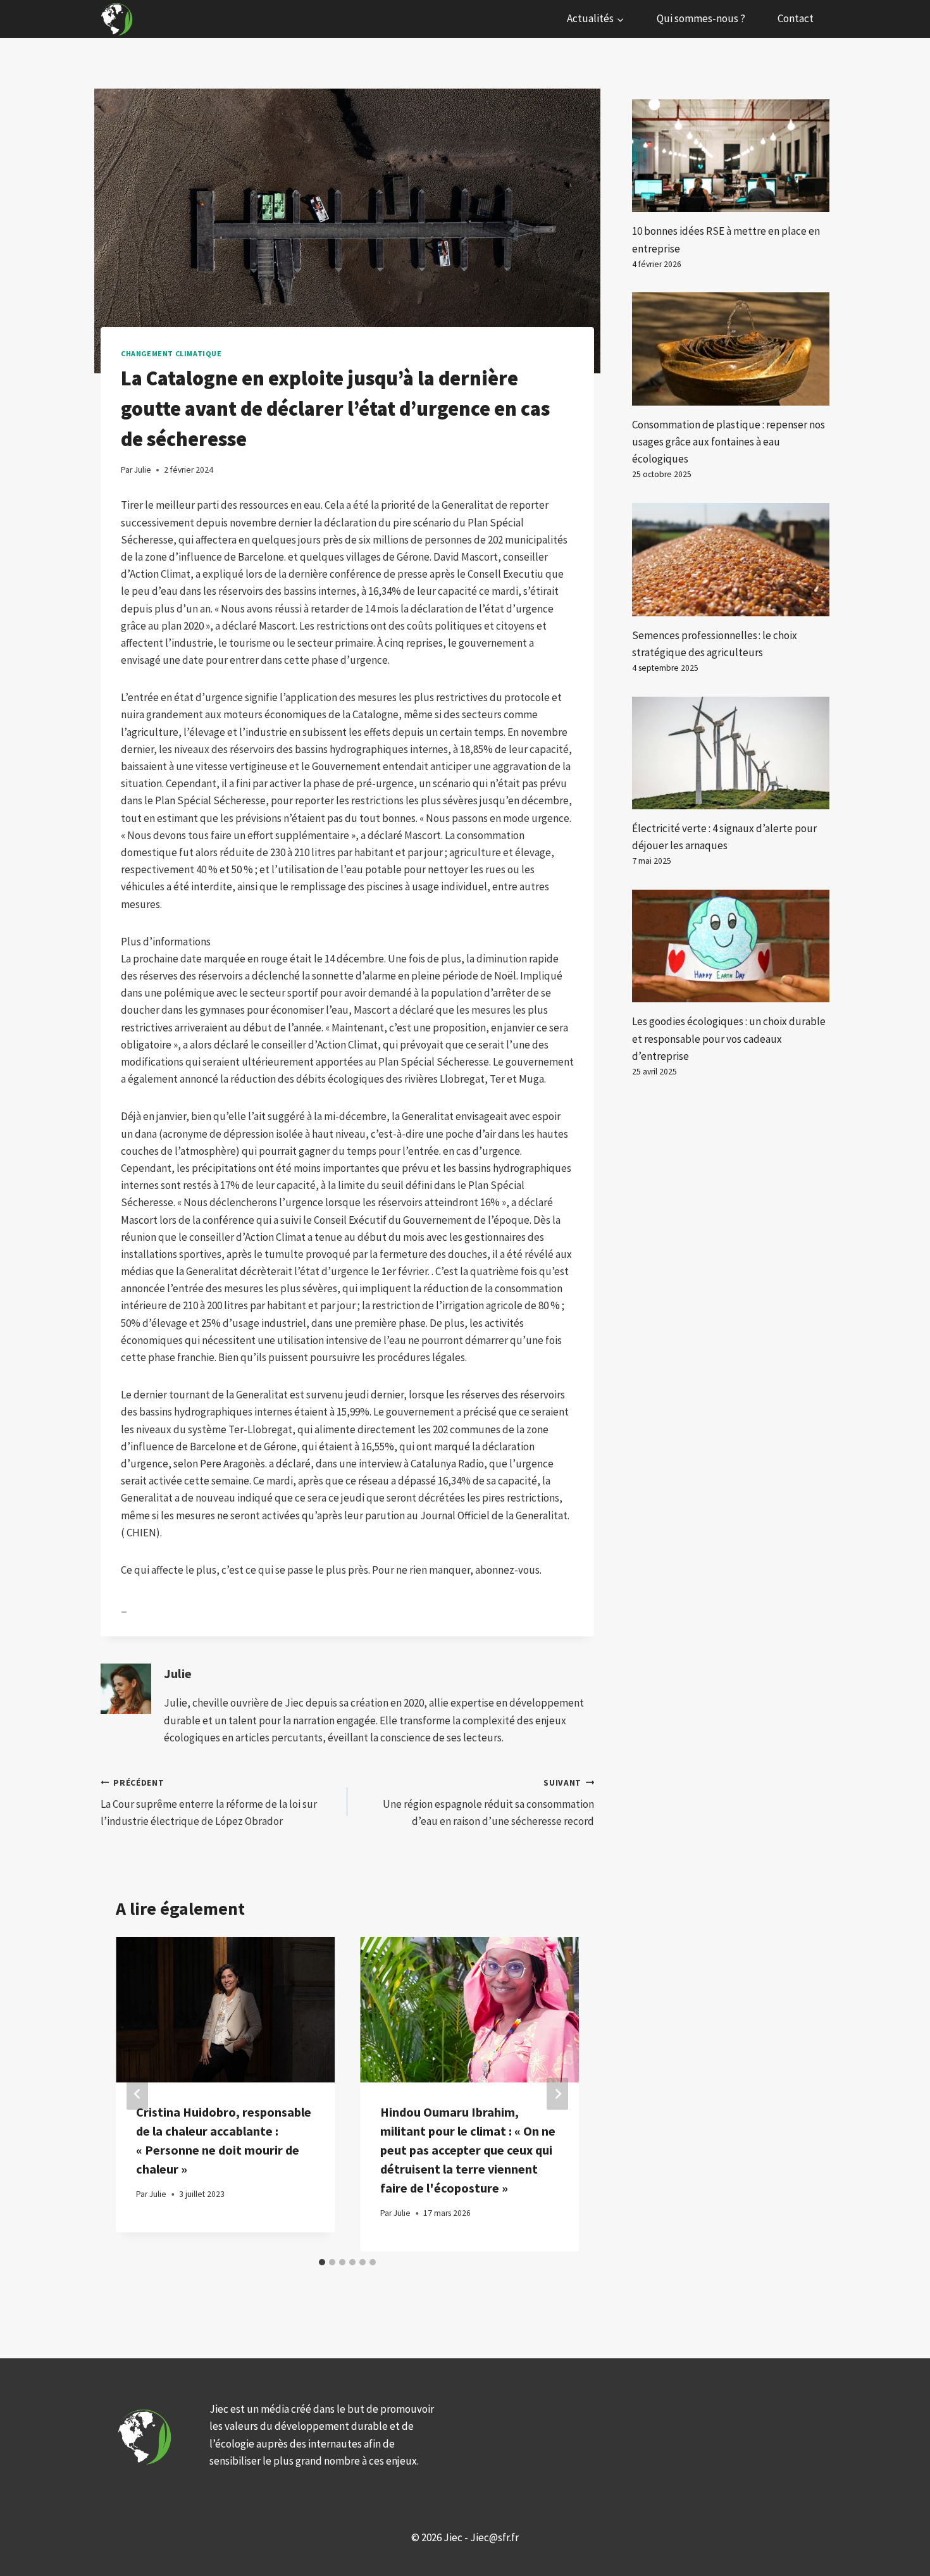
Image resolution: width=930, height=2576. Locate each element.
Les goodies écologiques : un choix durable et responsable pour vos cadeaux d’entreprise (729, 1038)
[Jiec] (118, 19)
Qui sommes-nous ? (701, 18)
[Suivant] (557, 2094)
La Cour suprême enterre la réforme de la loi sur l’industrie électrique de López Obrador (209, 1803)
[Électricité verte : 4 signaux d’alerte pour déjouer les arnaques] (731, 753)
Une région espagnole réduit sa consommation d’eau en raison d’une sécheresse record (488, 1803)
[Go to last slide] (137, 2094)
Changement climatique (171, 353)
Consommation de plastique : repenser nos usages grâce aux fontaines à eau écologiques (728, 442)
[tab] (322, 2262)
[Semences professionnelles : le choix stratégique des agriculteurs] (731, 559)
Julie (178, 1674)
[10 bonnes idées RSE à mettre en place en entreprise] (731, 156)
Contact (796, 18)
